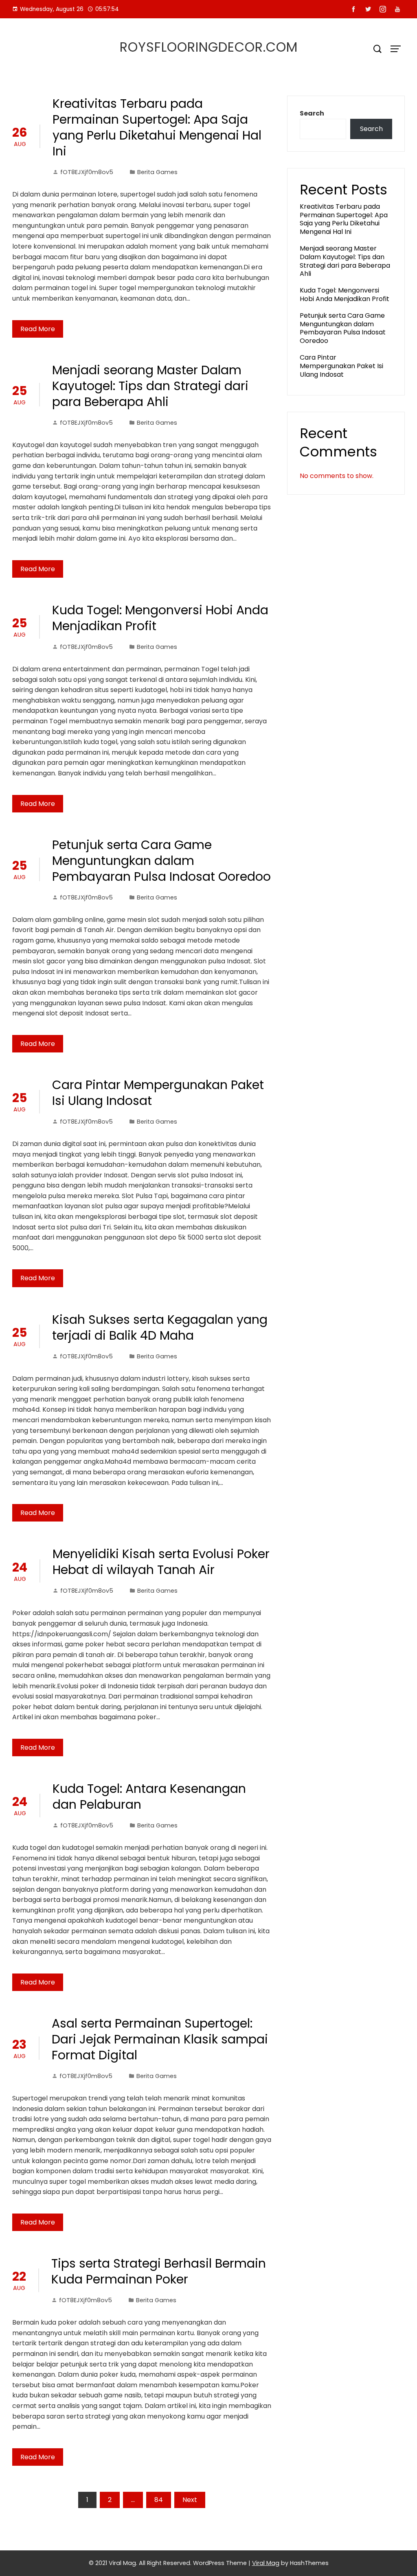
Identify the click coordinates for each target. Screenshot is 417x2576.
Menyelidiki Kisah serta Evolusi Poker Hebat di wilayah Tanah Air (161, 1562)
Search (312, 113)
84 (159, 2500)
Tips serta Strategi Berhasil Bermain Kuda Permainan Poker (159, 2271)
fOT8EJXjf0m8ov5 (87, 172)
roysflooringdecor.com (209, 47)
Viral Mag (266, 2563)
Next (190, 2500)
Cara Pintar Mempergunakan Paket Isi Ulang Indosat (158, 1093)
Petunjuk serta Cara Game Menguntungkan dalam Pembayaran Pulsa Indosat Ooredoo (161, 861)
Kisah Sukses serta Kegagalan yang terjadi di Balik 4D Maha (160, 1327)
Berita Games (157, 172)
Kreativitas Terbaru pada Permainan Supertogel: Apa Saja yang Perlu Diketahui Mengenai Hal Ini (157, 127)
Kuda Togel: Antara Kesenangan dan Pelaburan (149, 1797)
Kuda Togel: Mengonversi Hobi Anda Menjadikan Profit (160, 618)
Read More (38, 329)
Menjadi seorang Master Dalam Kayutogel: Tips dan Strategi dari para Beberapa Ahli (150, 386)
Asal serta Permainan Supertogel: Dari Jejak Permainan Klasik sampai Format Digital (160, 2039)
